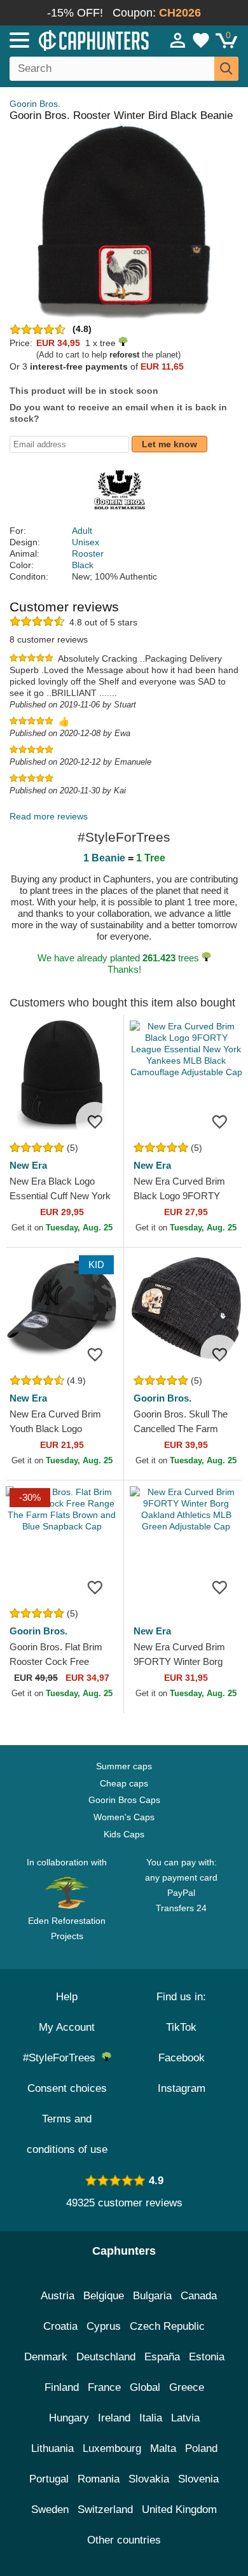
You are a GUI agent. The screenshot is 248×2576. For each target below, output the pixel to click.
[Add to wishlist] (95, 1121)
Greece (187, 2387)
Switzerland (105, 2510)
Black (83, 565)
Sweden (50, 2510)
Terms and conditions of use (67, 2134)
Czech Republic (167, 2326)
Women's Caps (124, 1817)
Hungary (69, 2418)
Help (67, 1997)
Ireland (114, 2418)
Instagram (182, 2088)
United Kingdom (179, 2510)
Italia (151, 2418)
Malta (163, 2448)
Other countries (124, 2540)
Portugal (49, 2479)
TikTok (181, 2027)
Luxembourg (112, 2448)
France (104, 2387)
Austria (58, 2296)
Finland (62, 2387)
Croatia (60, 2326)
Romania (99, 2479)
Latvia (185, 2418)
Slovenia (198, 2479)
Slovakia (149, 2479)
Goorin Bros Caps (124, 1800)
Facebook (182, 2058)
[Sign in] (178, 40)
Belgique (104, 2296)
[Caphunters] (72, 39)
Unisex (86, 542)
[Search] (226, 69)
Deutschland (106, 2357)
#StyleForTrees (62, 2058)
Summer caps (124, 1766)
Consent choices (67, 2088)
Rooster (88, 553)
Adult (82, 531)
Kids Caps (124, 1834)
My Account (67, 2027)
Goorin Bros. (35, 104)
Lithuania (52, 2448)
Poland (201, 2448)
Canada (199, 2296)
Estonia (207, 2357)
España (162, 2357)
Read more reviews (49, 816)
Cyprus (104, 2326)
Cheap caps (124, 1783)
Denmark (46, 2357)
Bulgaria (152, 2296)
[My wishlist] (201, 40)
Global (145, 2387)
